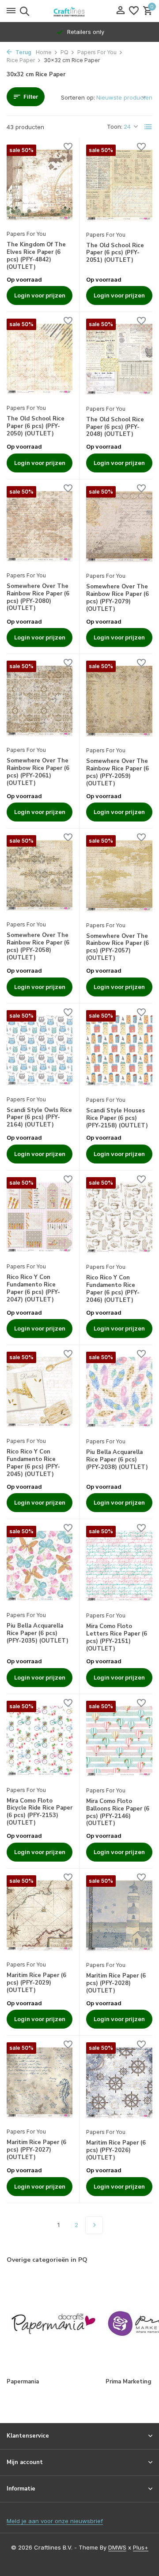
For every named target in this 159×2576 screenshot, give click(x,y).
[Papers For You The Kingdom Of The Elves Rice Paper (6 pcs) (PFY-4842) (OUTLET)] (40, 185)
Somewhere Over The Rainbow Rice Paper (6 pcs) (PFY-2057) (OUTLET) (117, 948)
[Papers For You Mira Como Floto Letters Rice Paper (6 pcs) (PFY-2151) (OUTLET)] (119, 1566)
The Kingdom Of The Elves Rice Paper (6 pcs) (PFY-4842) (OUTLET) (36, 256)
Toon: (115, 126)
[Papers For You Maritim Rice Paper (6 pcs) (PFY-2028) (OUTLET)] (119, 1916)
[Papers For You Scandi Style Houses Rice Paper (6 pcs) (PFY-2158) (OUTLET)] (119, 1051)
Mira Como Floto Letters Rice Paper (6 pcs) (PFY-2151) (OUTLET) (117, 1638)
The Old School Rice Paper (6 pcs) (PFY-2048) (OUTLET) (115, 427)
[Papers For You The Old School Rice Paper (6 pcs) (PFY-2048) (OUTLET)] (119, 359)
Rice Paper (21, 60)
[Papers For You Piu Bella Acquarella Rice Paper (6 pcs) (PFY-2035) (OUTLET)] (40, 1566)
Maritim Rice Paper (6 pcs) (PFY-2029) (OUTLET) (36, 1983)
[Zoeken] (23, 11)
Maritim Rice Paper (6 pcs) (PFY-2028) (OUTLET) (116, 1983)
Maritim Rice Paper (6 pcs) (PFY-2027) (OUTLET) (36, 2150)
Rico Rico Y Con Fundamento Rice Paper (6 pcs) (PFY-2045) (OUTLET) (33, 1463)
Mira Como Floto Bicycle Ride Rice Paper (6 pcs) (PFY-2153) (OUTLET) (40, 1812)
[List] (148, 127)
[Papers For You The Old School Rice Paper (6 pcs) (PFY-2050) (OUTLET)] (40, 359)
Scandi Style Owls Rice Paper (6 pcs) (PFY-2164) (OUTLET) (39, 1118)
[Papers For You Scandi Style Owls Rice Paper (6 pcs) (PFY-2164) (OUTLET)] (40, 1050)
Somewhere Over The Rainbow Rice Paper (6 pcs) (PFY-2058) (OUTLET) (38, 947)
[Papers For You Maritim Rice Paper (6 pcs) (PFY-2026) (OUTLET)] (119, 2083)
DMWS (117, 2547)
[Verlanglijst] (134, 11)
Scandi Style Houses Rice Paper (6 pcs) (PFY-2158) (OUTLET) (117, 1118)
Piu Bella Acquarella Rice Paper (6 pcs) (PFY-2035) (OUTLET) (38, 1634)
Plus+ (141, 2547)
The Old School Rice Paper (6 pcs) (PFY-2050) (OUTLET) (36, 426)
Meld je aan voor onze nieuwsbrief (55, 2521)
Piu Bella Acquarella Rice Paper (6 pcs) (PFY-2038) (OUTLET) (117, 1460)
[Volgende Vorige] (94, 2225)
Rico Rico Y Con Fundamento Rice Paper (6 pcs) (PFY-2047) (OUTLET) (33, 1289)
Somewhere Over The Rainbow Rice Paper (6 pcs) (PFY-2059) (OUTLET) (117, 773)
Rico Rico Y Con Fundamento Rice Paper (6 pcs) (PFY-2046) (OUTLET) (113, 1289)
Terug (23, 52)
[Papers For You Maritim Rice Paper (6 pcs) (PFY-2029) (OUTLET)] (40, 1916)
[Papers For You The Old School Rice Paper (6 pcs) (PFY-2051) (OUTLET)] (119, 185)
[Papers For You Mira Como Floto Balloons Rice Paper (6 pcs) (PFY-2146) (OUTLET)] (119, 1741)
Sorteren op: (78, 97)
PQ (64, 52)
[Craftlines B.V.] (79, 11)
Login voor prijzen (40, 295)
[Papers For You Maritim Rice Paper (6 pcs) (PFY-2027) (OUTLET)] (40, 2083)
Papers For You (97, 52)
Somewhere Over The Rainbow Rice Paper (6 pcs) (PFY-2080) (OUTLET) (38, 598)
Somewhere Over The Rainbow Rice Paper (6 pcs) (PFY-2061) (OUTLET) (38, 772)
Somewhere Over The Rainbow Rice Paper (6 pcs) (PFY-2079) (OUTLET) (117, 598)
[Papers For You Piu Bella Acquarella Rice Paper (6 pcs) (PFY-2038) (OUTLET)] (119, 1392)
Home (44, 52)
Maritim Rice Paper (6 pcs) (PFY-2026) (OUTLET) (116, 2150)
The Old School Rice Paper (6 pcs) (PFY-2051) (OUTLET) (115, 253)
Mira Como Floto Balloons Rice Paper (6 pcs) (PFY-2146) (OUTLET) (118, 1813)
